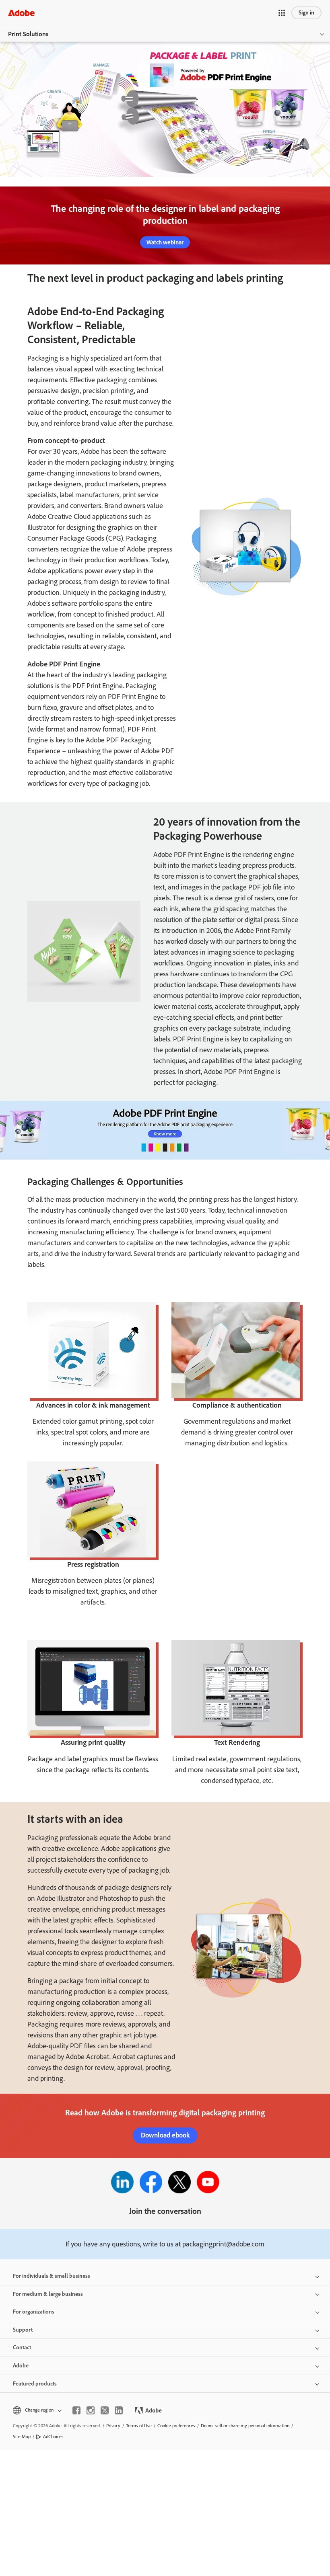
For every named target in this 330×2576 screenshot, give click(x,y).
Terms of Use (139, 2426)
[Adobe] (21, 13)
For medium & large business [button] (48, 2294)
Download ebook (165, 2135)
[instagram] (91, 2410)
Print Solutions (28, 34)
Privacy (113, 2426)
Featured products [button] (35, 2384)
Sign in (306, 13)
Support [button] (23, 2330)
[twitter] (105, 2410)
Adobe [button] (21, 2366)
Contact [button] (22, 2348)
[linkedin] (119, 2410)
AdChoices (53, 2437)
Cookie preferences (176, 2426)
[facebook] (76, 2410)
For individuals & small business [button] (52, 2276)
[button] (282, 13)
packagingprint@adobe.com (223, 2244)
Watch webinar (165, 242)
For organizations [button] (34, 2312)
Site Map (22, 2437)
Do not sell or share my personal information (245, 2426)
